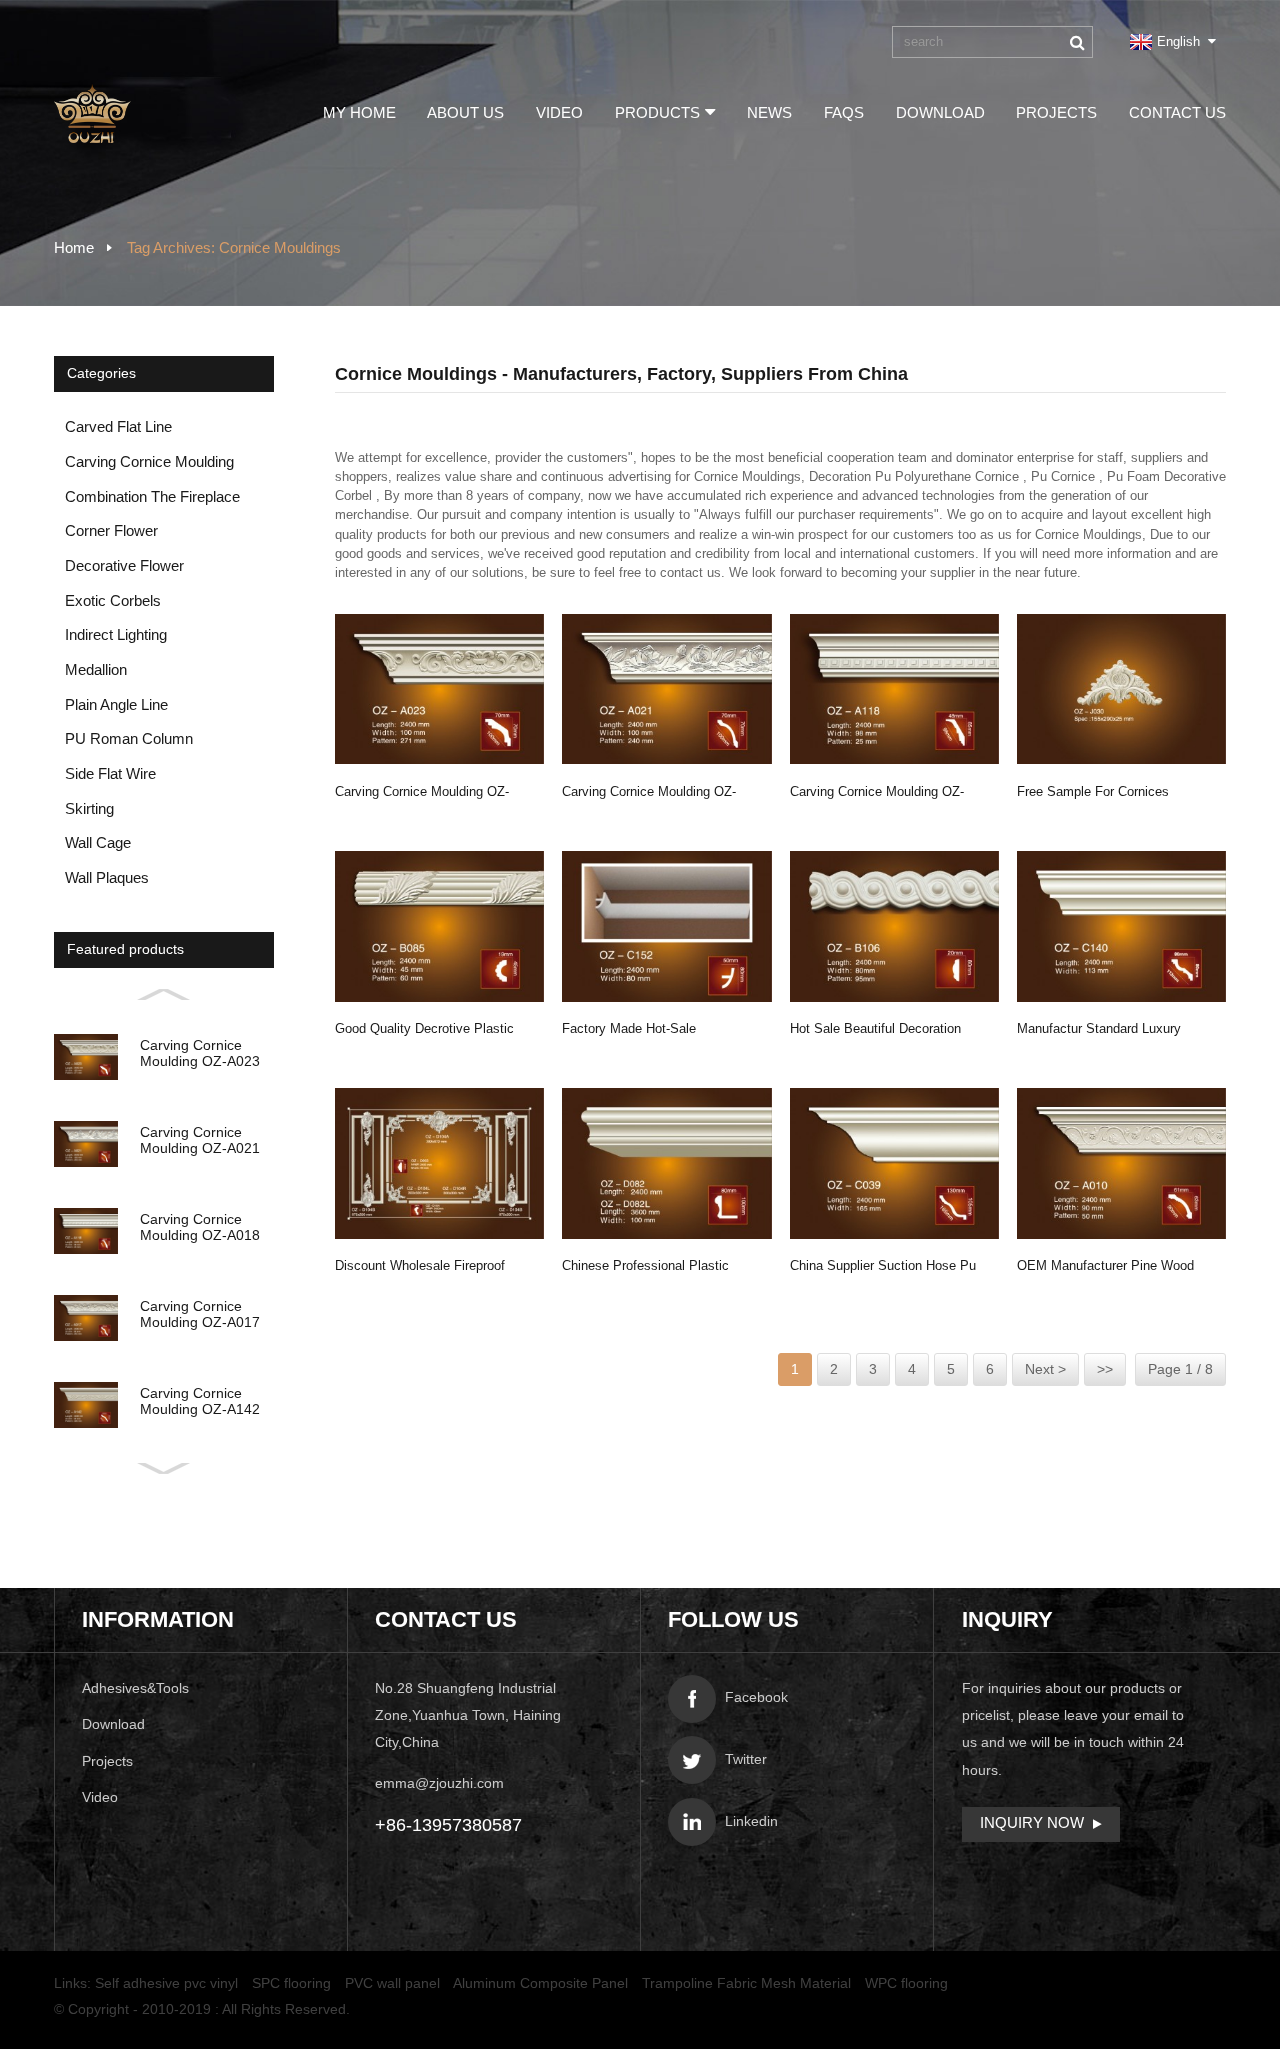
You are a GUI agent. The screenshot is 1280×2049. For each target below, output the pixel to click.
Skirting (89, 809)
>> (1105, 1369)
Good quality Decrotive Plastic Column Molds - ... (424, 1031)
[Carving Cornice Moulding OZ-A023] (439, 689)
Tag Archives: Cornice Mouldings (234, 248)
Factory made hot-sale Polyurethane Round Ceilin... (644, 1031)
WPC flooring (906, 1983)
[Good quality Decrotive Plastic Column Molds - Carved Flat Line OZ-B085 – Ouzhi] (439, 926)
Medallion (96, 670)
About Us (465, 113)
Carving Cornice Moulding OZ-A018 (877, 794)
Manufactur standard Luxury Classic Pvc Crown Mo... (1099, 1031)
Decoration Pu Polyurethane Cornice (914, 476)
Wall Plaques (107, 878)
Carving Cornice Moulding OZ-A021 (649, 794)
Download (940, 113)
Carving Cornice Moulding (149, 462)
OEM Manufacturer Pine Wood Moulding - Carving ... (1105, 1268)
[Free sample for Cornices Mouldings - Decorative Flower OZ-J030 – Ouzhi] (1121, 689)
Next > (1045, 1369)
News (769, 113)
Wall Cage (98, 843)
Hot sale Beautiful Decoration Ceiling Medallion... (875, 1031)
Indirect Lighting (116, 635)
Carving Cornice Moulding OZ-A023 (422, 794)
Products (657, 113)
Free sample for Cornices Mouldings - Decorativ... (1093, 794)
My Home (359, 113)
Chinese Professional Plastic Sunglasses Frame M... (645, 1268)
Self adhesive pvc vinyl (166, 1983)
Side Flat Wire (110, 774)
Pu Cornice (1063, 476)
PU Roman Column (129, 739)
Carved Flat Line (118, 427)
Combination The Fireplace (152, 497)
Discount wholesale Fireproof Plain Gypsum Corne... (420, 1268)
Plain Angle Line (116, 705)
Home (74, 248)
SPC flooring (291, 1983)
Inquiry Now (1032, 1823)
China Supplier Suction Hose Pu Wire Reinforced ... (883, 1268)
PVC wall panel (392, 1983)
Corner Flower (111, 531)
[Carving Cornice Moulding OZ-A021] (666, 689)
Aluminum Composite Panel (540, 1983)
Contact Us (1177, 113)
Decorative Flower (124, 566)
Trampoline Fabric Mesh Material (746, 1983)
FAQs (844, 113)
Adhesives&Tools (135, 1688)
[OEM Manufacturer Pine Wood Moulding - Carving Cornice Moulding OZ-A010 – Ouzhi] (1121, 1163)
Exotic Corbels (113, 601)
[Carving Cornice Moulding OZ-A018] (894, 689)
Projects (1056, 113)
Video (559, 113)
